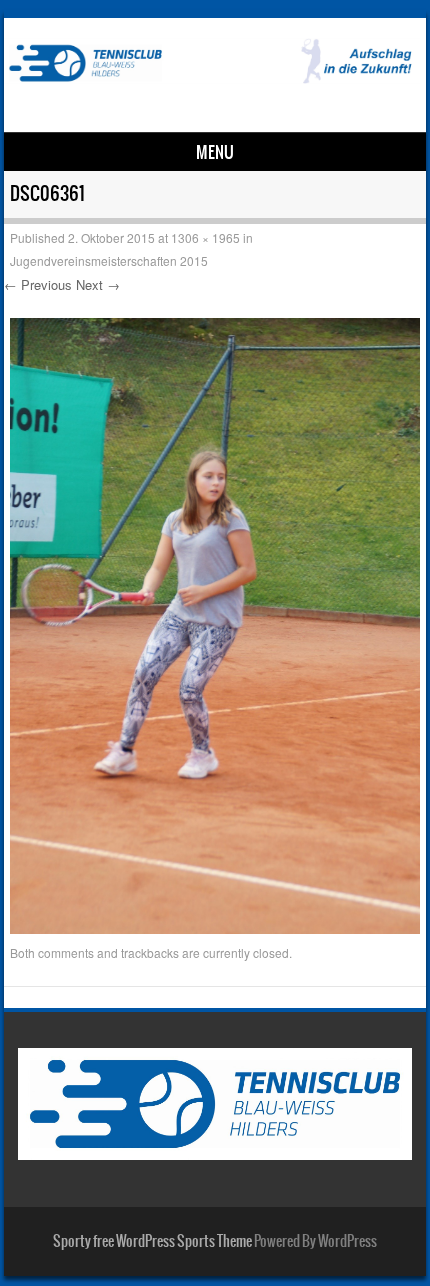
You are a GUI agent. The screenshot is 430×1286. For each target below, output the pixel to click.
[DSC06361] (214, 928)
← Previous (38, 284)
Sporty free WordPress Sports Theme (152, 1241)
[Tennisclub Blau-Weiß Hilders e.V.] (211, 78)
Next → (98, 284)
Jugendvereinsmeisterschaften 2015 (109, 260)
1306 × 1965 (205, 237)
